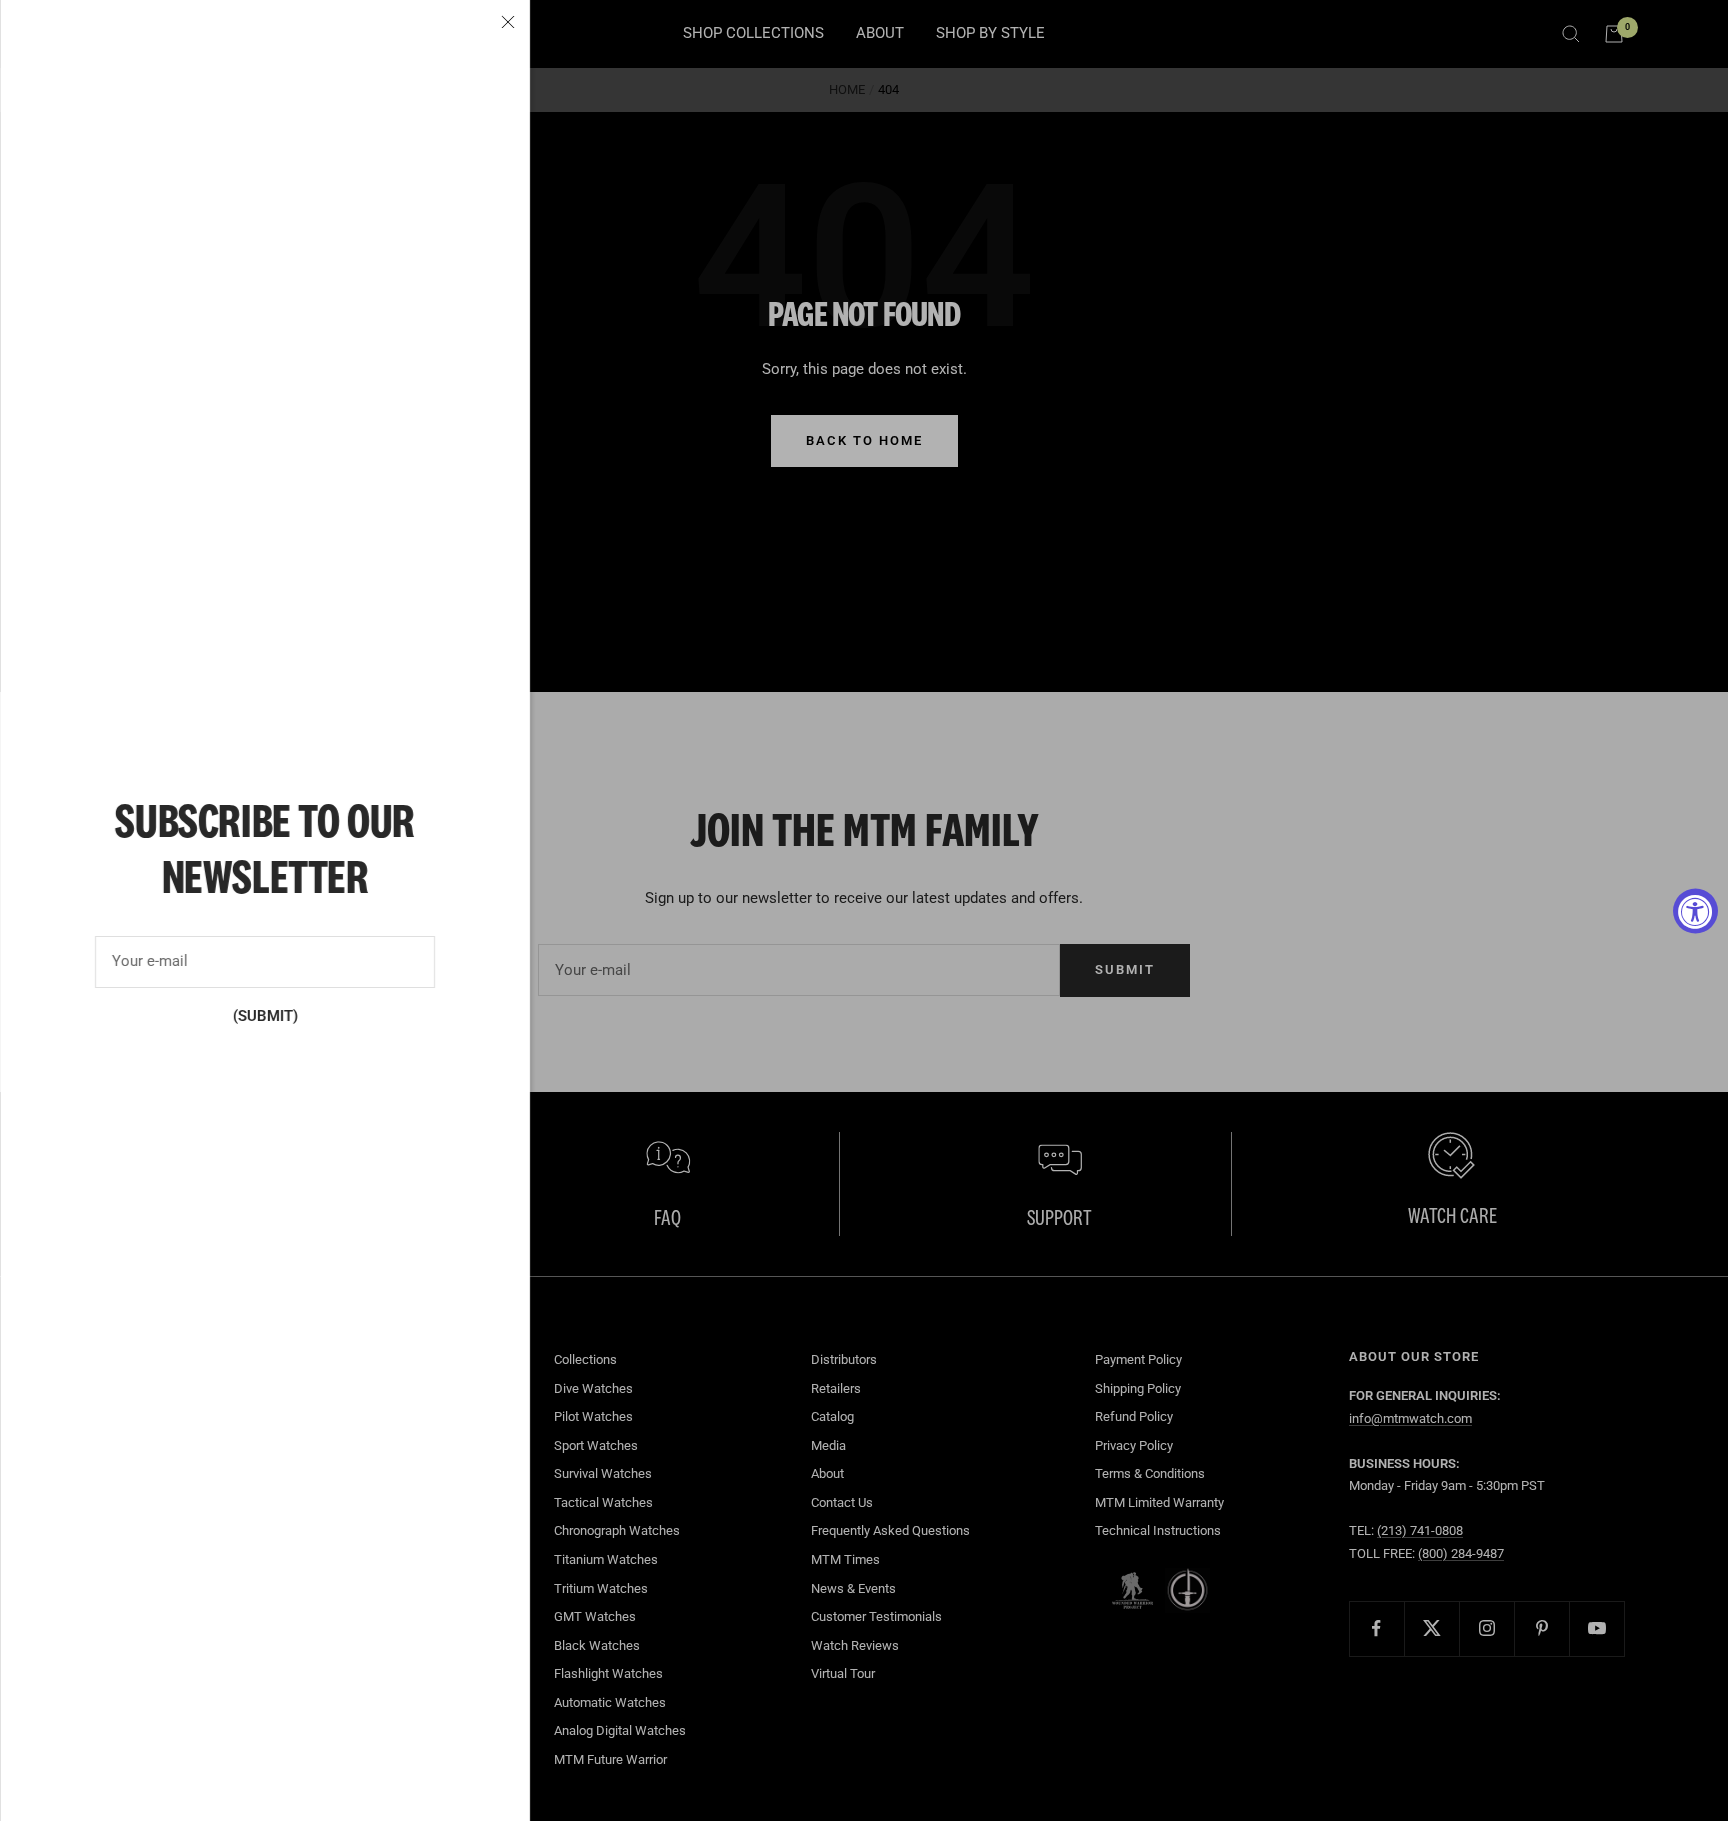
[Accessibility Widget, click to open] (1695, 910)
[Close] (508, 22)
